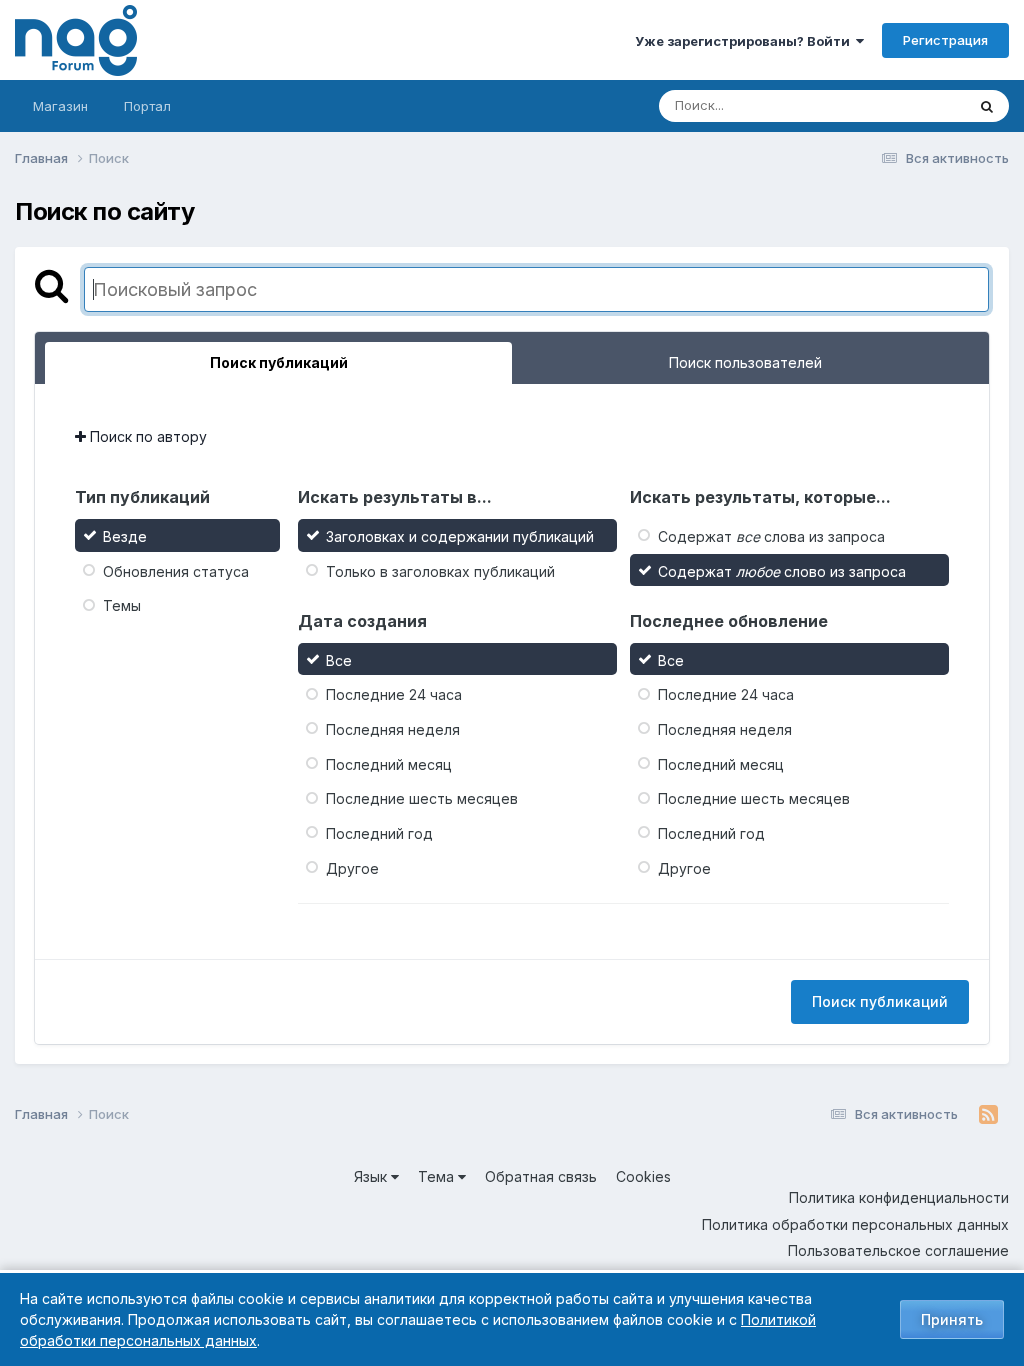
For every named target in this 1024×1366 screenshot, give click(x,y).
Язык (372, 1176)
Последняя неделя (393, 729)
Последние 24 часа (394, 694)
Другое (352, 867)
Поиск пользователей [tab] (745, 362)
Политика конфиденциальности (899, 1197)
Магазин (60, 106)
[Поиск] (987, 106)
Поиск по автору (146, 436)
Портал (147, 106)
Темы (122, 605)
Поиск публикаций (880, 1001)
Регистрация (945, 40)
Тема (438, 1176)
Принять (952, 1319)
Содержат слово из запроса (782, 570)
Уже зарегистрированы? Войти (745, 41)
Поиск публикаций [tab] (279, 362)
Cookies (643, 1176)
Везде (919, 105)
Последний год (379, 833)
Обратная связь (541, 1176)
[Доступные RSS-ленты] (988, 1115)
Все (339, 659)
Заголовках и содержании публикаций (460, 536)
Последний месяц (389, 763)
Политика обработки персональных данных (855, 1224)
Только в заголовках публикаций (440, 570)
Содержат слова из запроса (771, 536)
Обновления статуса (176, 570)
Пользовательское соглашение (898, 1250)
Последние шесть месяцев (422, 798)
